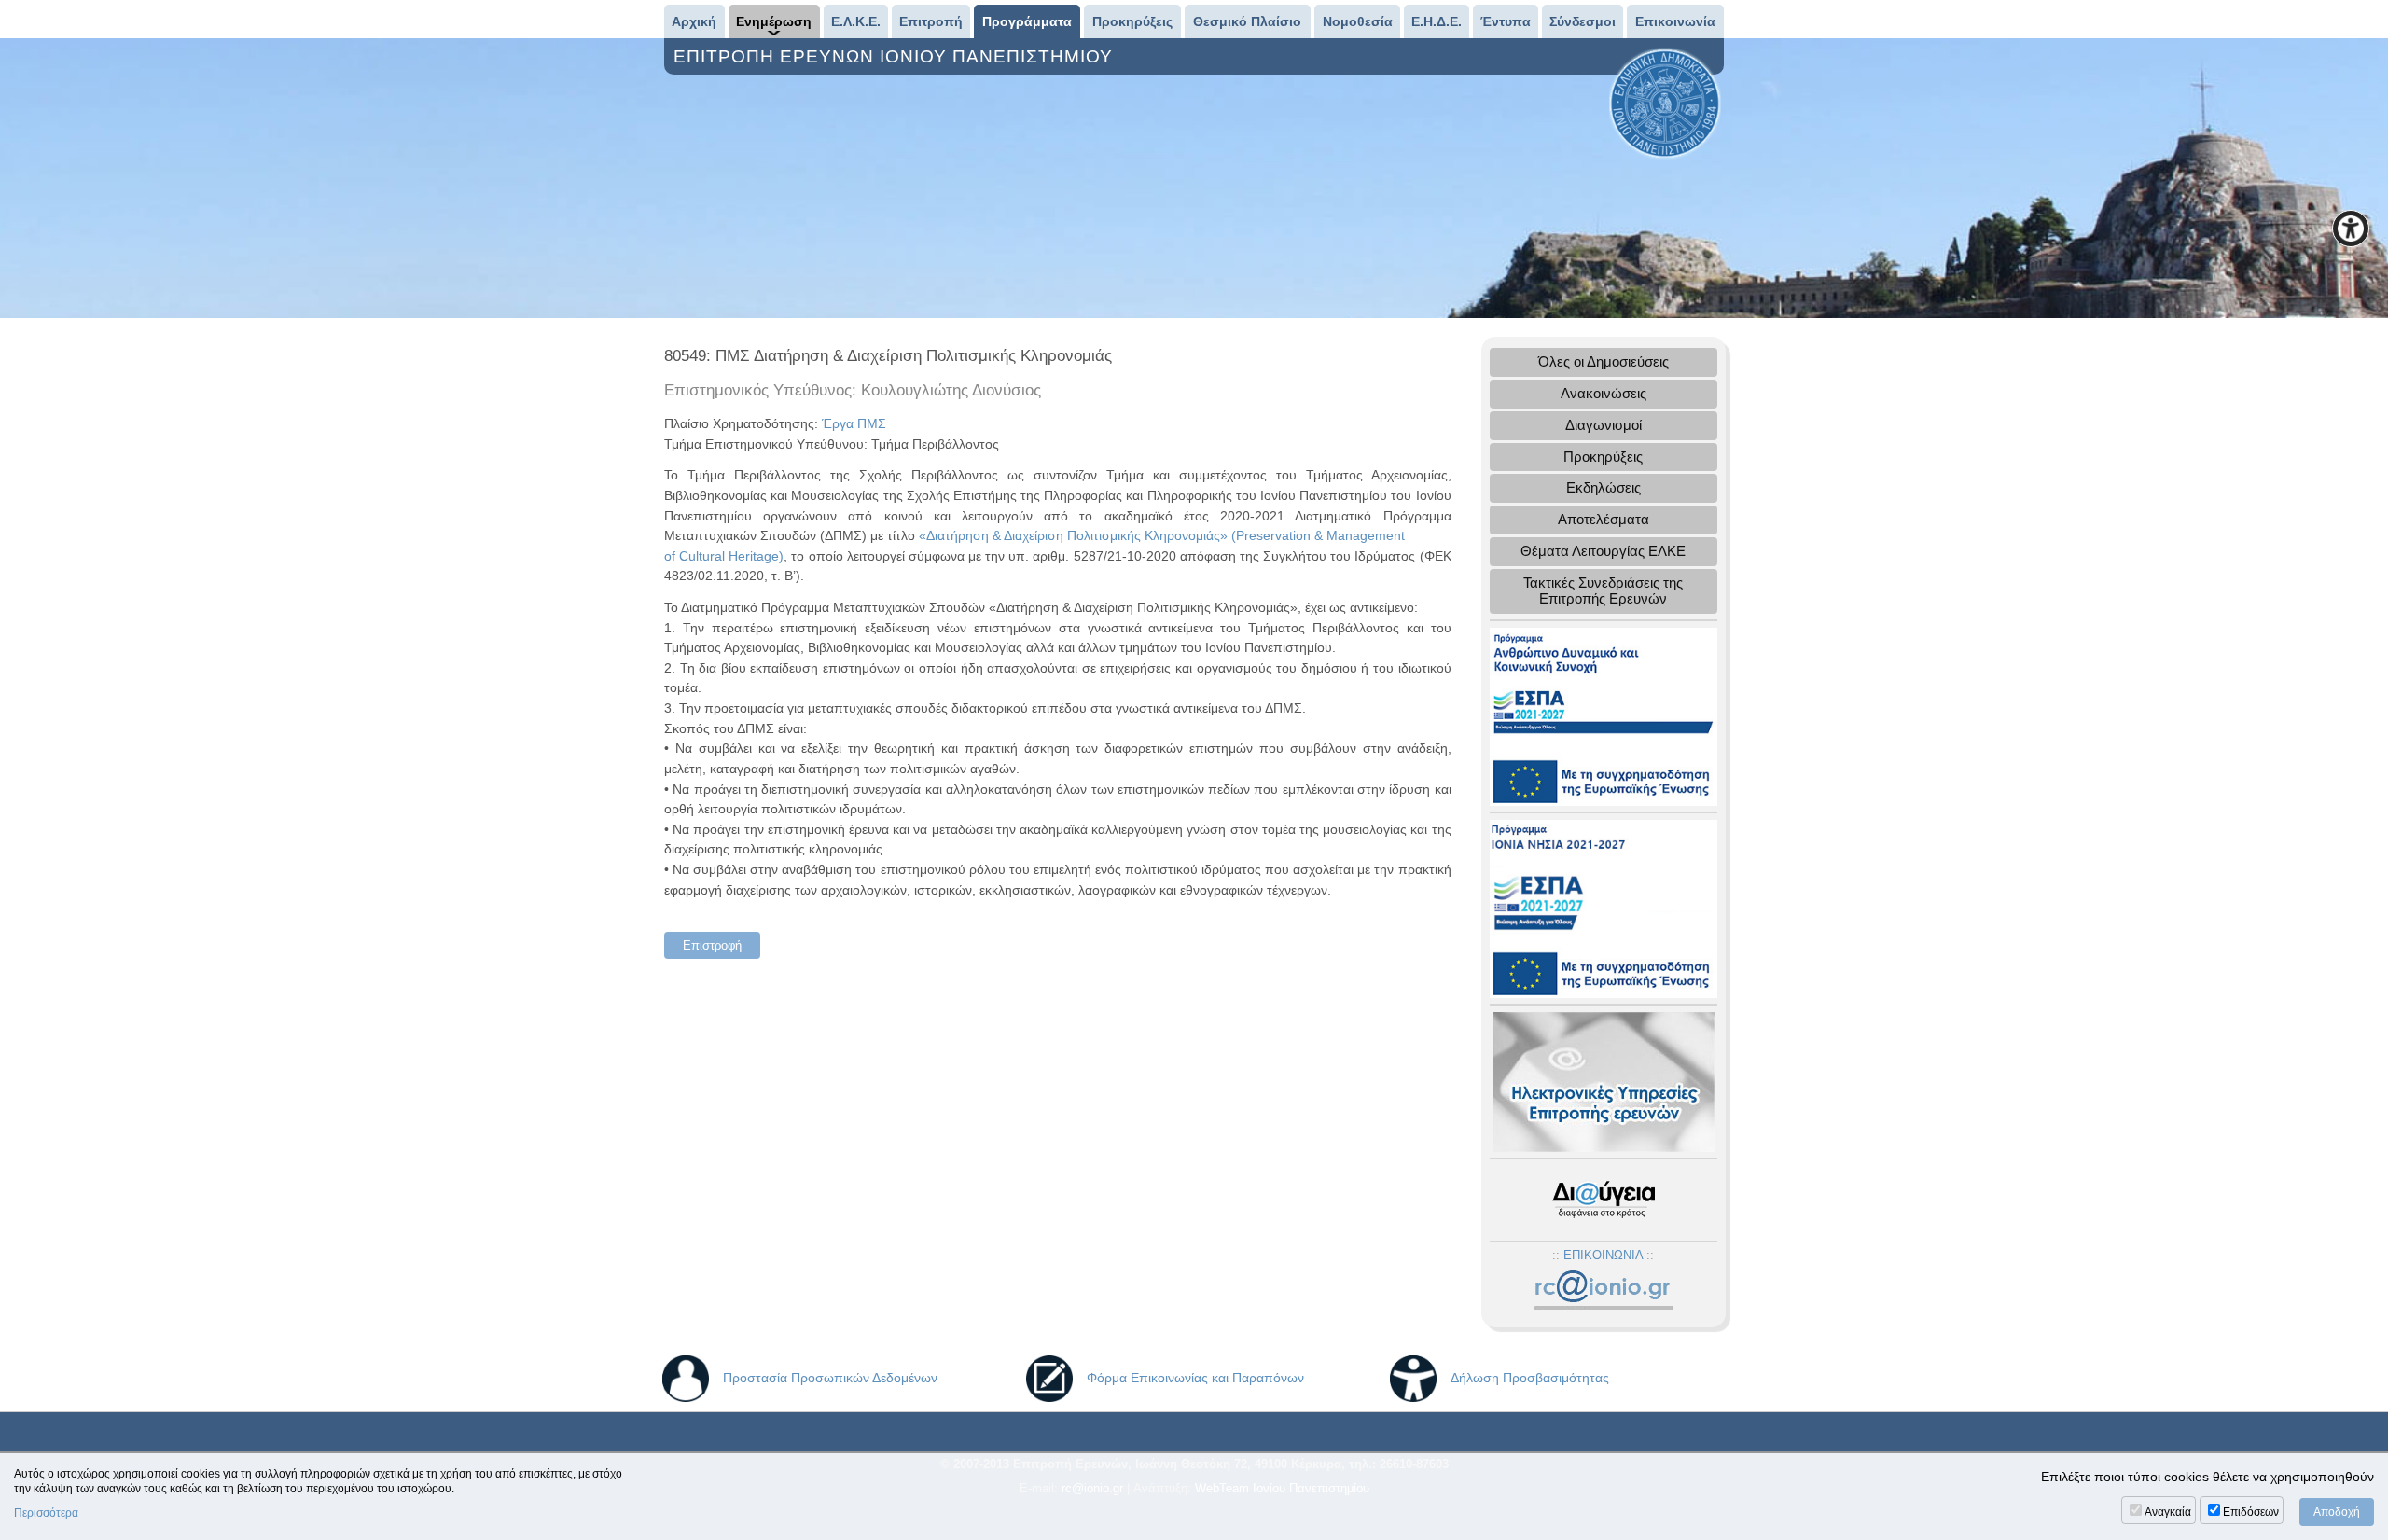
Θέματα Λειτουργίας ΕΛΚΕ (1603, 551)
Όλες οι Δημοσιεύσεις (1604, 361)
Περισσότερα (46, 1513)
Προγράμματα (1027, 21)
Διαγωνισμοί (1604, 425)
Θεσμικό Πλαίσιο (1247, 21)
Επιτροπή (931, 21)
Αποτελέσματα (1604, 519)
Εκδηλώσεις (1604, 487)
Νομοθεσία (1358, 21)
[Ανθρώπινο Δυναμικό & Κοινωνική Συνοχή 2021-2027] (1604, 715)
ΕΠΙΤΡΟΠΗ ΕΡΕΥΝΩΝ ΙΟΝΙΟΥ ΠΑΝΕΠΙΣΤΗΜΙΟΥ (896, 56)
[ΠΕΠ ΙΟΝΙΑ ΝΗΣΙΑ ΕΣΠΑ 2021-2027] (1604, 907)
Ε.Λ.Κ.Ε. (856, 21)
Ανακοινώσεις (1604, 393)
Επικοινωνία (1675, 21)
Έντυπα (1506, 21)
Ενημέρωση (774, 21)
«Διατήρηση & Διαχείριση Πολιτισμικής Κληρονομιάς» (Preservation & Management (1162, 535)
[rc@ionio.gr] (1603, 1290)
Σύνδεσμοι (1583, 21)
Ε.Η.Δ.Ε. (1437, 21)
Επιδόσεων (2251, 1512)
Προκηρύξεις (1132, 21)
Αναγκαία (2168, 1512)
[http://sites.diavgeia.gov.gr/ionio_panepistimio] (1604, 1199)
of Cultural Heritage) (724, 556)
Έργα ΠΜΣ (854, 423)
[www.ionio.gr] (1665, 103)
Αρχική (694, 21)
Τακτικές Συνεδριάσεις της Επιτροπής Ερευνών (1603, 590)
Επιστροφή (712, 945)
